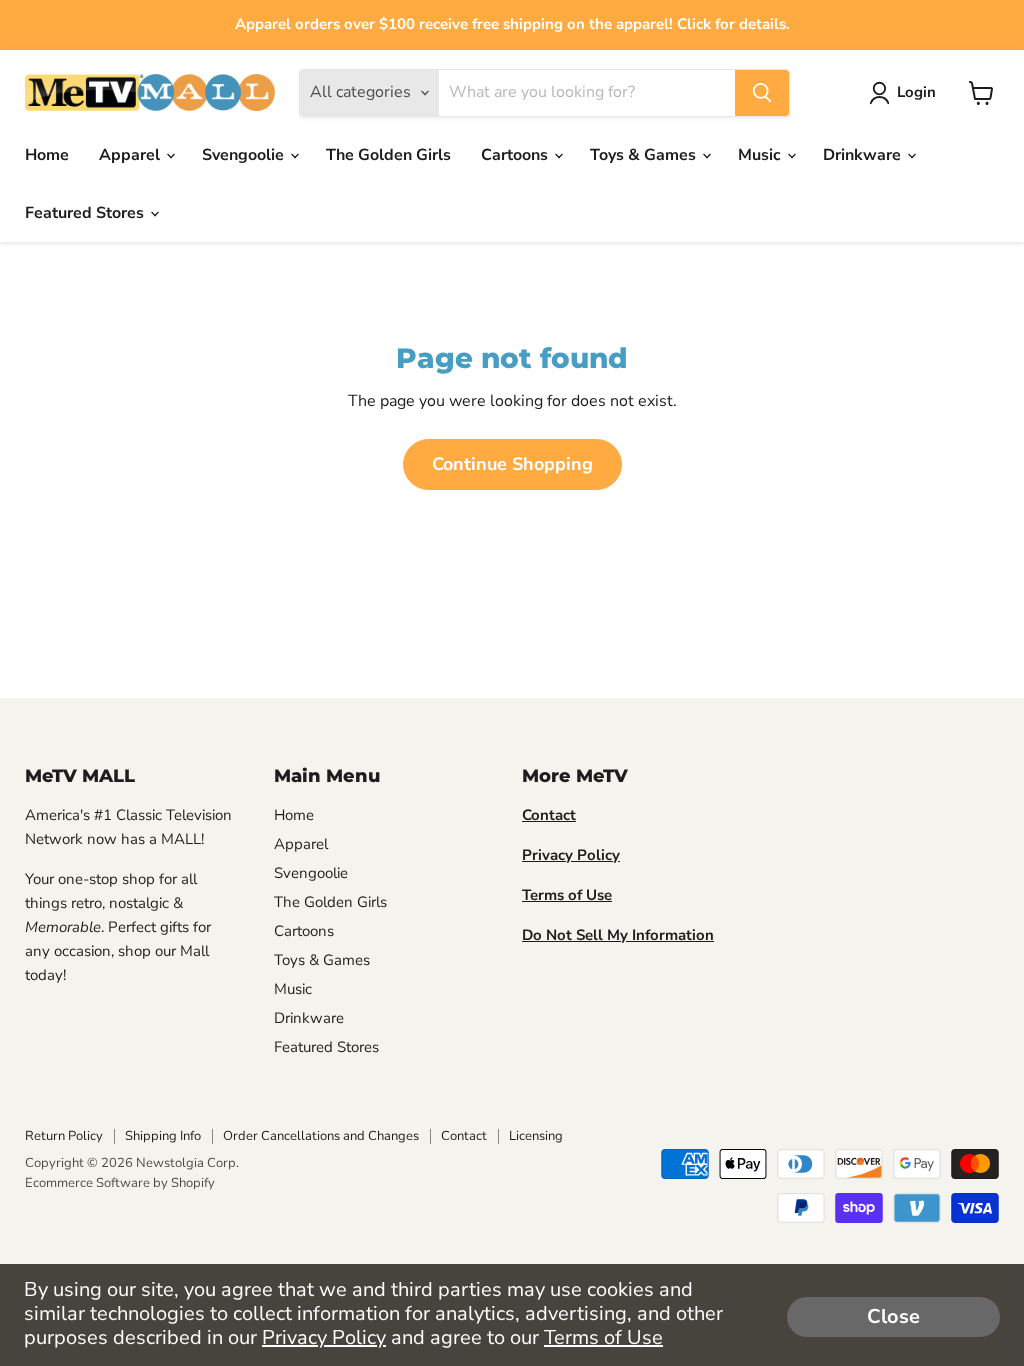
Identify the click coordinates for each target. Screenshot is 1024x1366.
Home (47, 155)
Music (761, 155)
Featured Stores (86, 213)
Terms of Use (603, 1337)
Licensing (536, 1136)
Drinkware (864, 155)
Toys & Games (645, 155)
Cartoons (516, 155)
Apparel (131, 155)
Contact (464, 1136)
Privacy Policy (324, 1337)
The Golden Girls (388, 155)
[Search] (762, 93)
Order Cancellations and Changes (321, 1136)
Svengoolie (245, 155)
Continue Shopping (512, 464)
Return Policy (64, 1136)
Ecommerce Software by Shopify (120, 1183)
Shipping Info (163, 1136)
